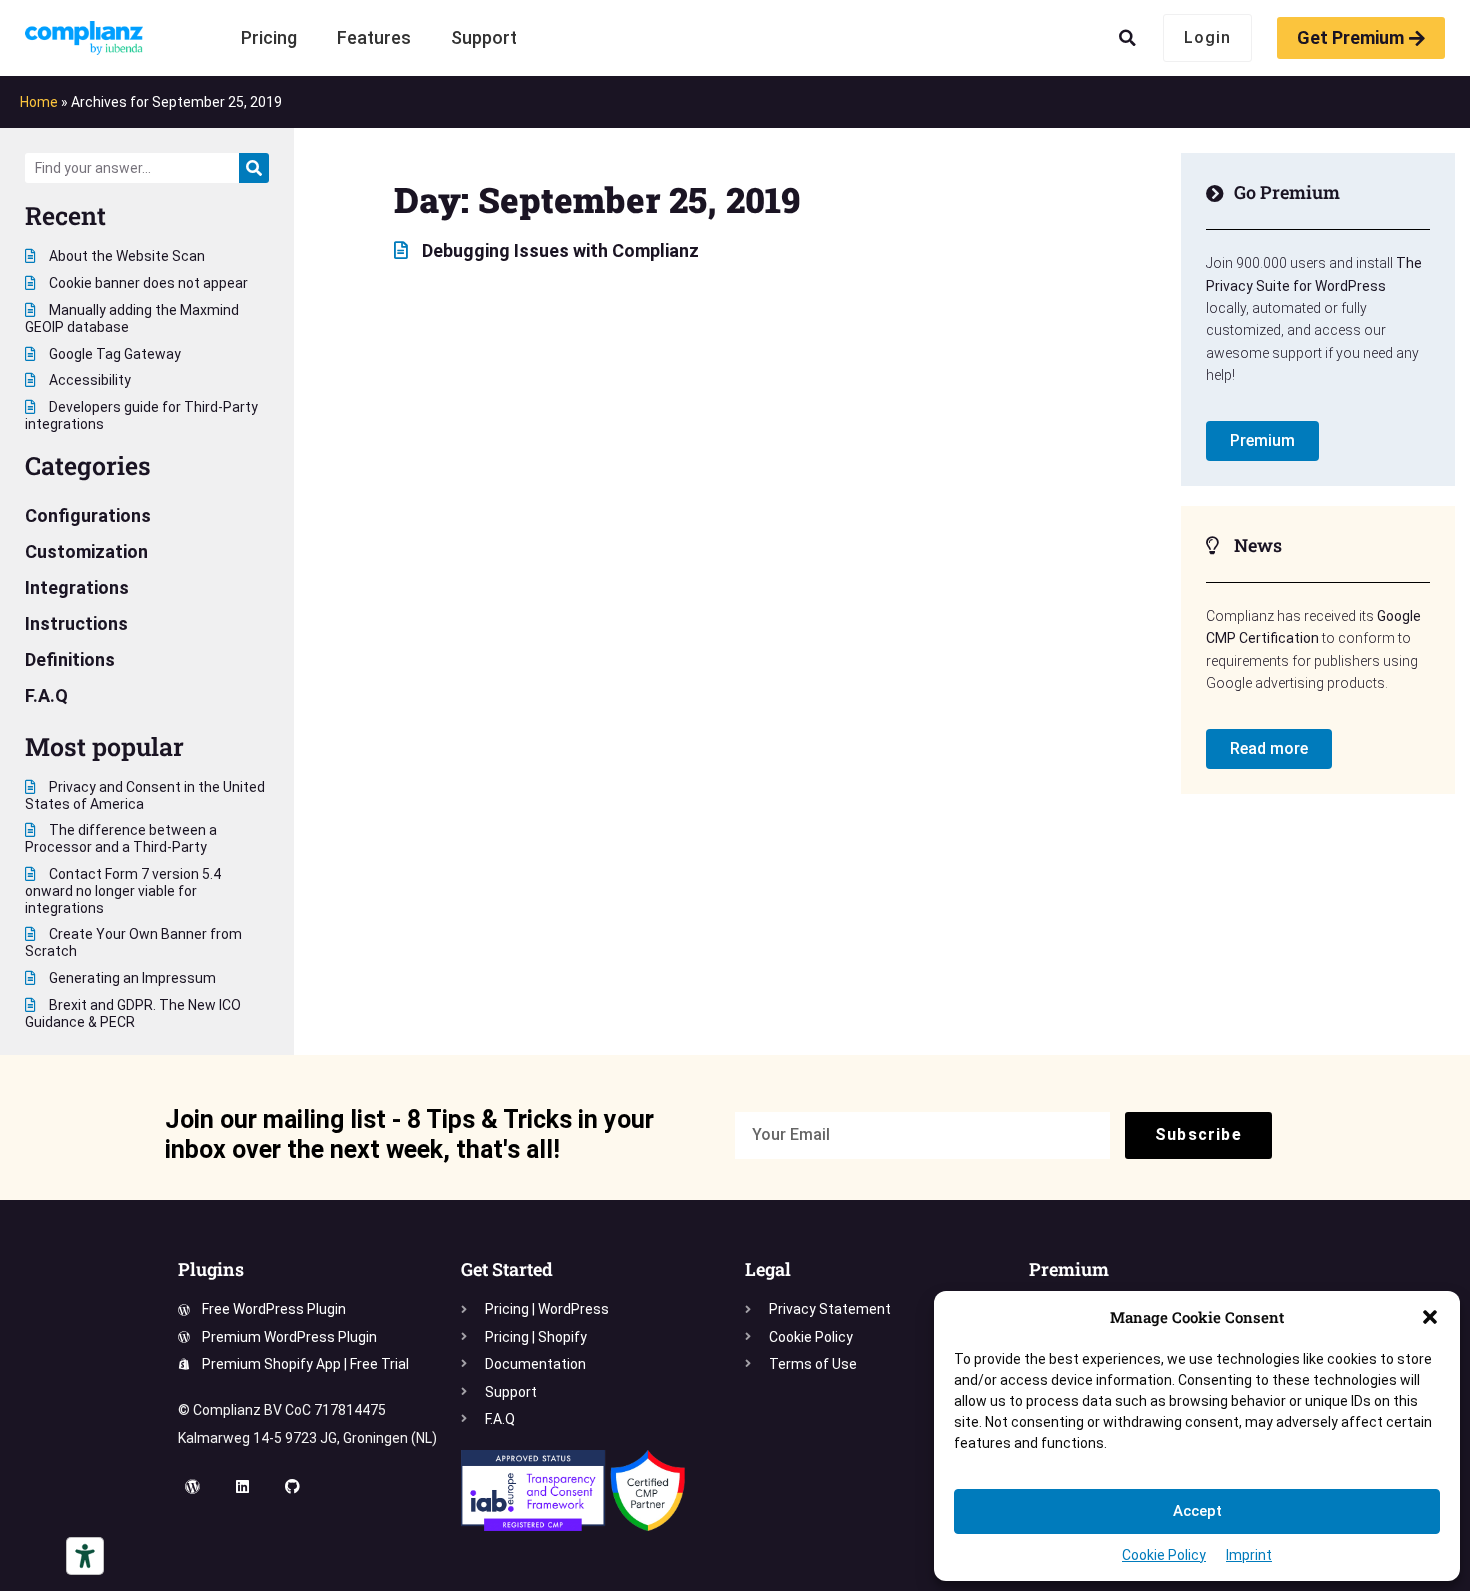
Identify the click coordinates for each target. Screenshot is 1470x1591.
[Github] (293, 1487)
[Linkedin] (243, 1487)
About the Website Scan (125, 256)
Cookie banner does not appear (147, 283)
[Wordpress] (193, 1487)
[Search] (254, 168)
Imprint (1249, 1555)
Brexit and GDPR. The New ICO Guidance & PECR (133, 1013)
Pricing (269, 37)
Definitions (70, 659)
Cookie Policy (1164, 1555)
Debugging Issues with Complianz (558, 250)
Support (484, 37)
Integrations (77, 587)
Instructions (76, 623)
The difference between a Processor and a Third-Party (121, 838)
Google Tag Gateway (113, 354)
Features (374, 37)
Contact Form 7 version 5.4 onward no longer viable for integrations (123, 891)
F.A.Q (46, 695)
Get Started (507, 1269)
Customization (86, 551)
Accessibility (88, 380)
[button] (1430, 1317)
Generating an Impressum (131, 978)
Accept (1197, 1511)
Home (39, 102)
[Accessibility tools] (85, 1556)
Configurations (88, 515)
